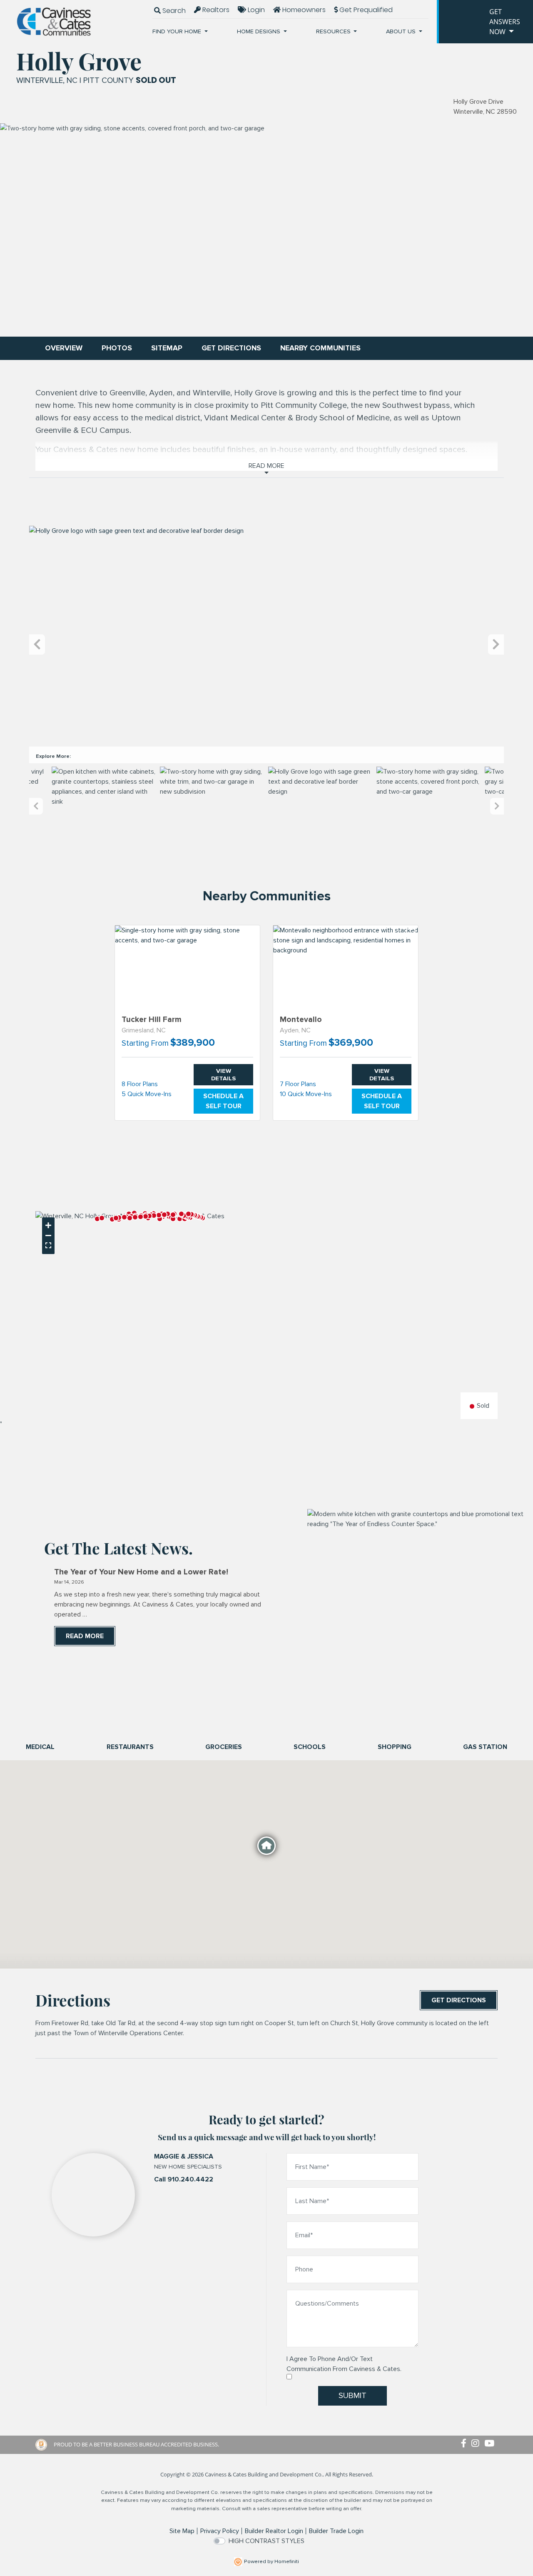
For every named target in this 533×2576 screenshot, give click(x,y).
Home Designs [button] (259, 31)
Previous (37, 645)
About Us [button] (402, 31)
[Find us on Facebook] (466, 2444)
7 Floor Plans (298, 1084)
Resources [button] (334, 31)
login (255, 10)
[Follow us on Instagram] (478, 2444)
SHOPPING (395, 1747)
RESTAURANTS (130, 1747)
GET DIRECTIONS (231, 348)
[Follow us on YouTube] (491, 2444)
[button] (97, 1219)
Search (173, 11)
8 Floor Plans (140, 1084)
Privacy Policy (220, 2531)
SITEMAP (167, 348)
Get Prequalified (365, 10)
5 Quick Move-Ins (147, 1094)
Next (496, 645)
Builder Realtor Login (274, 2531)
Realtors (215, 10)
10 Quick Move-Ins (306, 1094)
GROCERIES (224, 1747)
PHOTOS (117, 348)
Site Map (182, 2531)
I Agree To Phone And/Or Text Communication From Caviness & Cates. (344, 2364)
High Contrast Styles (266, 2541)
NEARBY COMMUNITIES (320, 348)
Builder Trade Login (336, 2531)
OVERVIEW (64, 348)
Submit (352, 2396)
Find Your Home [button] (178, 31)
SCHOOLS (310, 1747)
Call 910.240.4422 (184, 2179)
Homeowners (303, 10)
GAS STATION (485, 1747)
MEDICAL (40, 1747)
